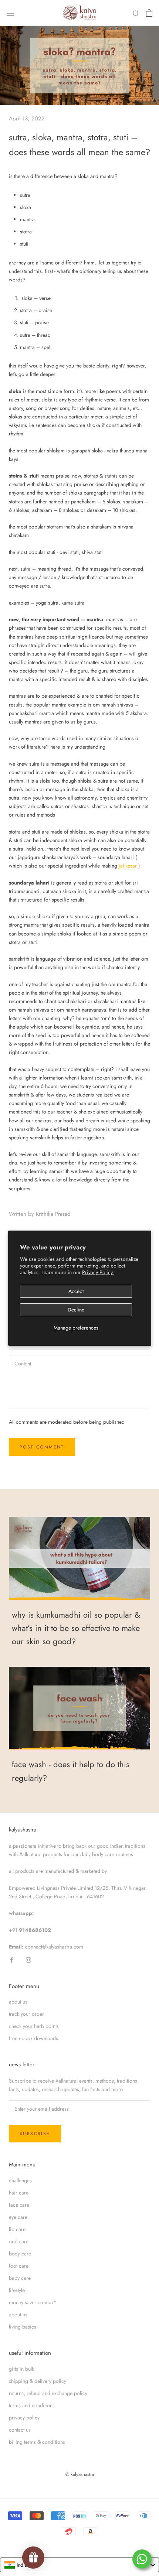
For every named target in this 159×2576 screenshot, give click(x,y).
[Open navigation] (10, 13)
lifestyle (17, 2290)
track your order (26, 2014)
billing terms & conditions (37, 2442)
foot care (19, 2266)
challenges (20, 2180)
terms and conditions (32, 2405)
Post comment (42, 1447)
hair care (19, 2193)
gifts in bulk (21, 2369)
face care (19, 2205)
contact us (20, 2430)
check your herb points (34, 2026)
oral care (19, 2241)
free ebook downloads (33, 2038)
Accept (76, 1291)
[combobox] (79, 2565)
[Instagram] (28, 1959)
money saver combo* (33, 2302)
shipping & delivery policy (38, 2381)
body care (20, 2254)
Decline (76, 1310)
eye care (18, 2217)
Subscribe (35, 2134)
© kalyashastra (80, 2474)
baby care (20, 2278)
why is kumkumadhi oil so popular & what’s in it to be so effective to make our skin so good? (76, 1628)
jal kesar (128, 866)
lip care (17, 2229)
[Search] (136, 13)
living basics (23, 2327)
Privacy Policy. (98, 1272)
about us (18, 2002)
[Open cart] (149, 13)
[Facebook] (11, 1959)
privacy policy (24, 2418)
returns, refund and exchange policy (48, 2393)
